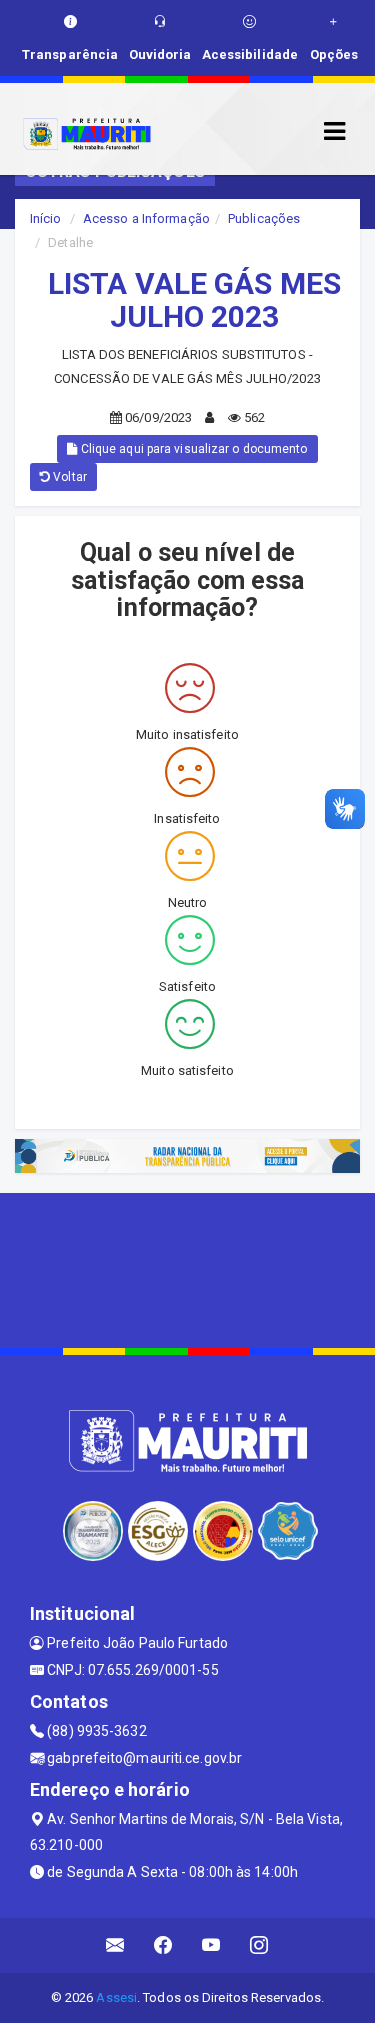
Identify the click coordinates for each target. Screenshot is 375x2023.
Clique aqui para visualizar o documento (193, 449)
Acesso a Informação (146, 218)
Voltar (68, 477)
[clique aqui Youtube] (211, 1945)
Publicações (264, 218)
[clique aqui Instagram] (259, 1945)
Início (46, 218)
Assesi (116, 1997)
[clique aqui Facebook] (163, 1945)
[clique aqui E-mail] (115, 1945)
